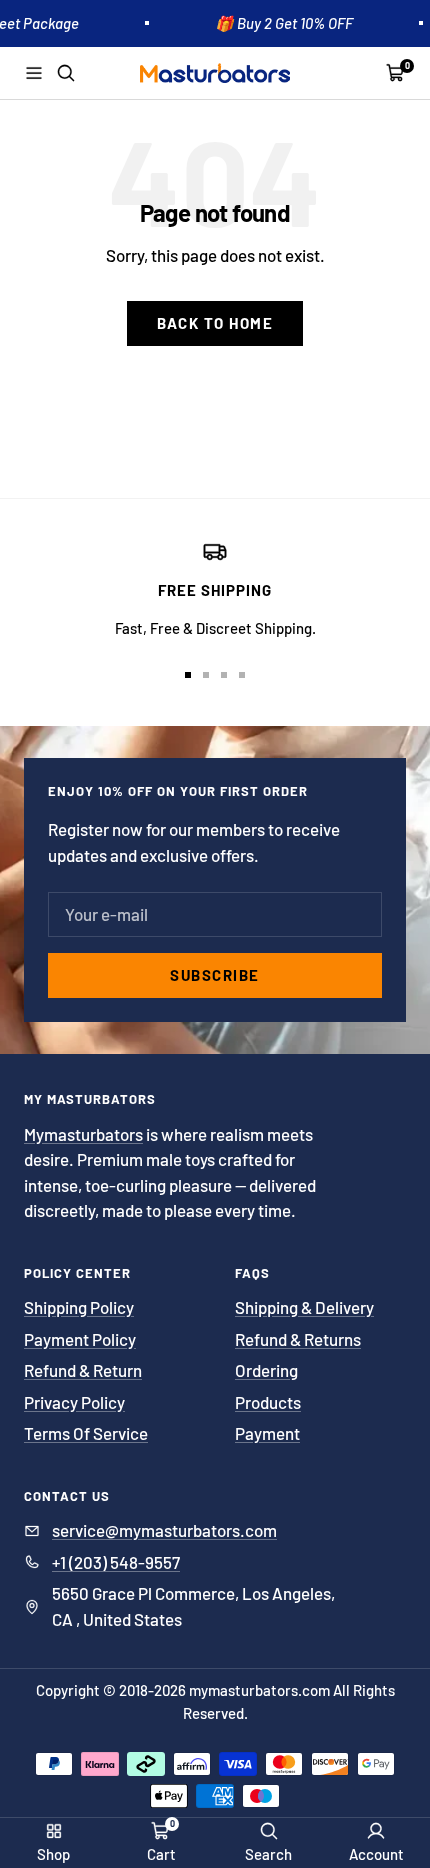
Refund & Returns (298, 1339)
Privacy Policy (74, 1402)
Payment (267, 1433)
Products (268, 1402)
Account (376, 1854)
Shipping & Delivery (304, 1307)
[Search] (66, 73)
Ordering (266, 1370)
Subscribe (215, 975)
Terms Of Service (86, 1433)
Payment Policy (80, 1339)
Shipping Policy (79, 1307)
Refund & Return (83, 1370)
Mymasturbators (83, 1134)
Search (268, 1854)
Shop (53, 1854)
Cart (161, 1854)
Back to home (215, 323)
